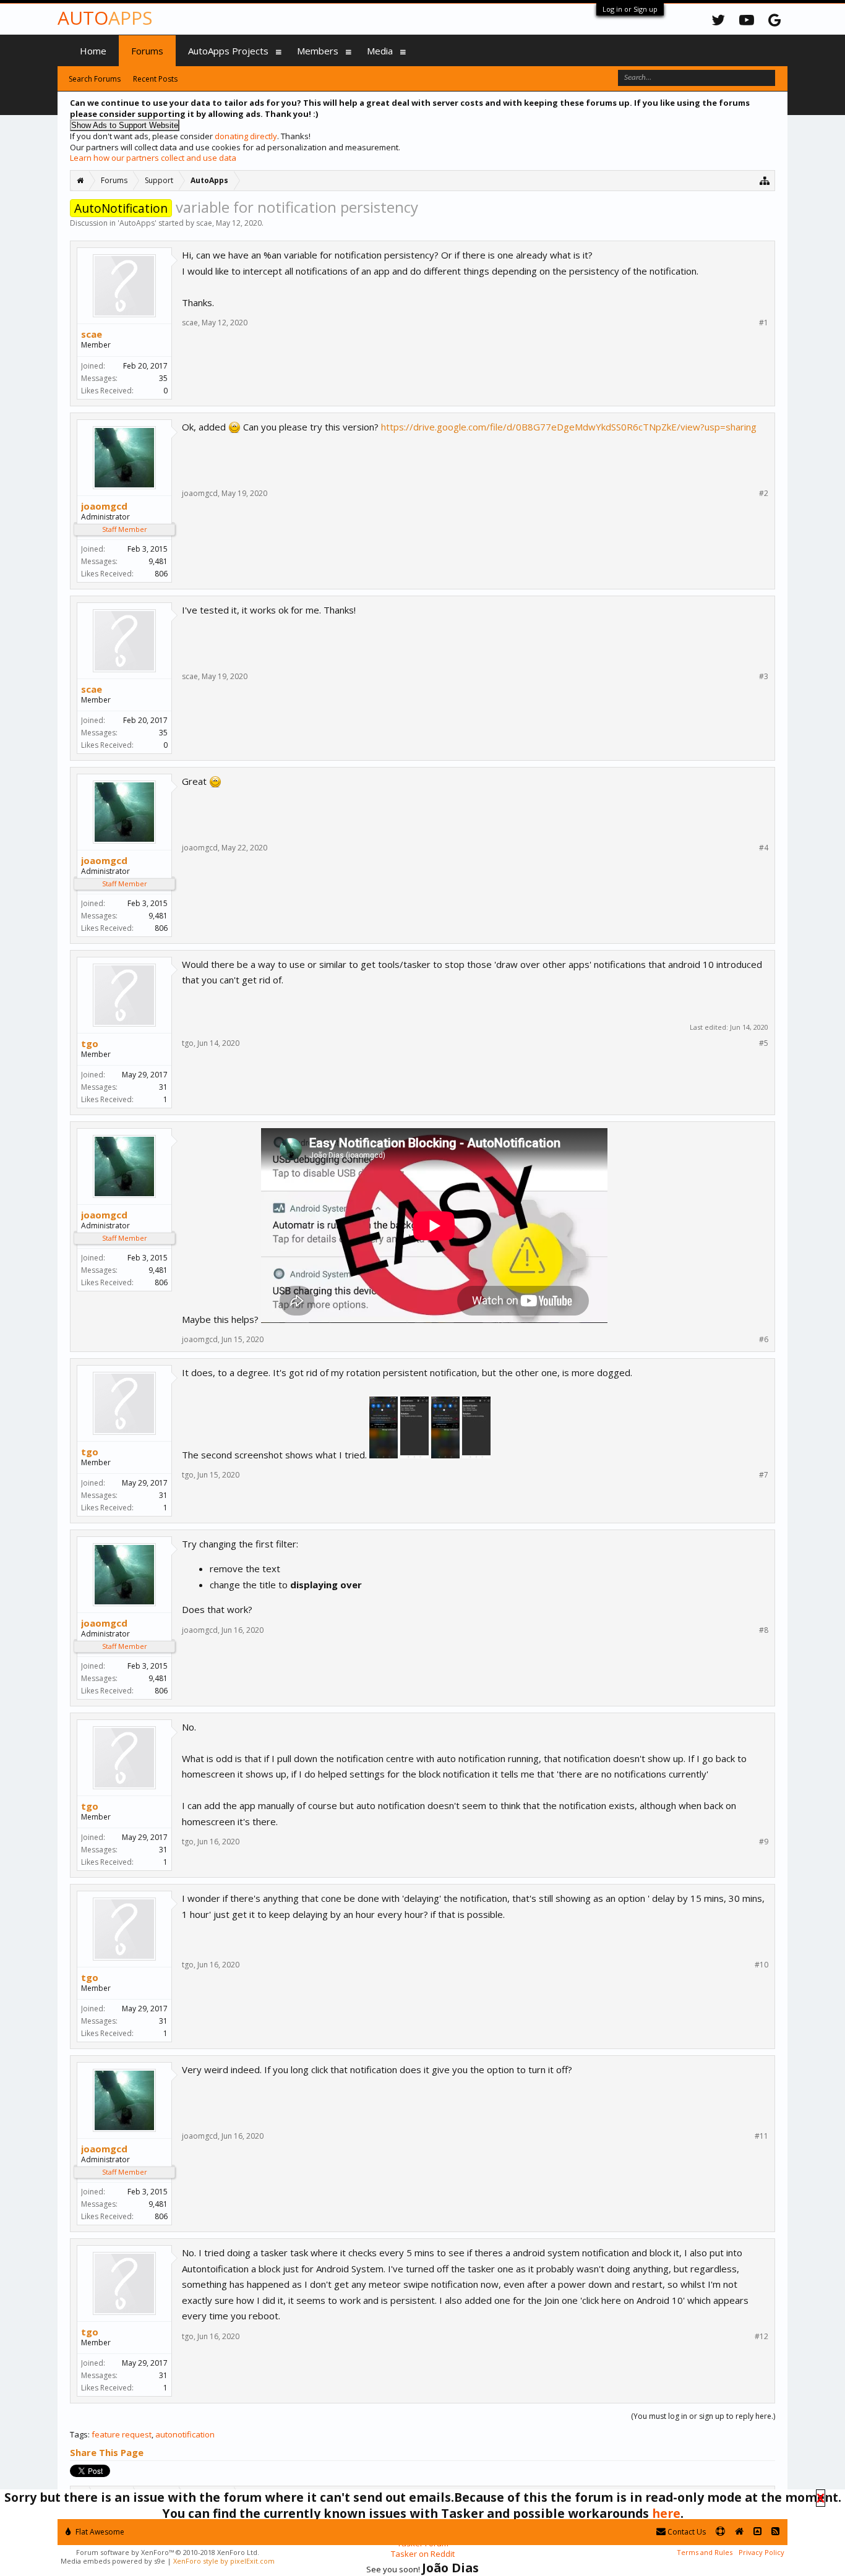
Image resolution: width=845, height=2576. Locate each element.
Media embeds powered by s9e (113, 2561)
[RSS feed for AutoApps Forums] (775, 2532)
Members (318, 51)
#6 (764, 1340)
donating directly (246, 136)
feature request (122, 2434)
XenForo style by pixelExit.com (224, 2561)
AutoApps (137, 223)
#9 (764, 1842)
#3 (764, 677)
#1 (764, 323)
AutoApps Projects (228, 51)
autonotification (185, 2434)
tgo (90, 1043)
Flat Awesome (99, 2532)
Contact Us (686, 2532)
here (666, 2513)
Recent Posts (155, 79)
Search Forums (95, 79)
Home (93, 51)
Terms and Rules (705, 2552)
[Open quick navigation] (765, 180)
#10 (761, 1965)
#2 (764, 494)
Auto (105, 18)
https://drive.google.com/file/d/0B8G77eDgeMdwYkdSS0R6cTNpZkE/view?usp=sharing (569, 427)
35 (163, 378)
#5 (764, 1043)
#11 (761, 2136)
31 (163, 1087)
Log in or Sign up (630, 9)
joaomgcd (104, 506)
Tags (79, 2434)
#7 (764, 1475)
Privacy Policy (761, 2552)
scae (204, 223)
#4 (764, 848)
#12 (761, 2337)
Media (380, 51)
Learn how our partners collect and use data (153, 158)
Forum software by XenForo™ (168, 2552)
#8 (764, 1630)
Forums (147, 51)
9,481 (158, 561)
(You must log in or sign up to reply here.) (703, 2416)
